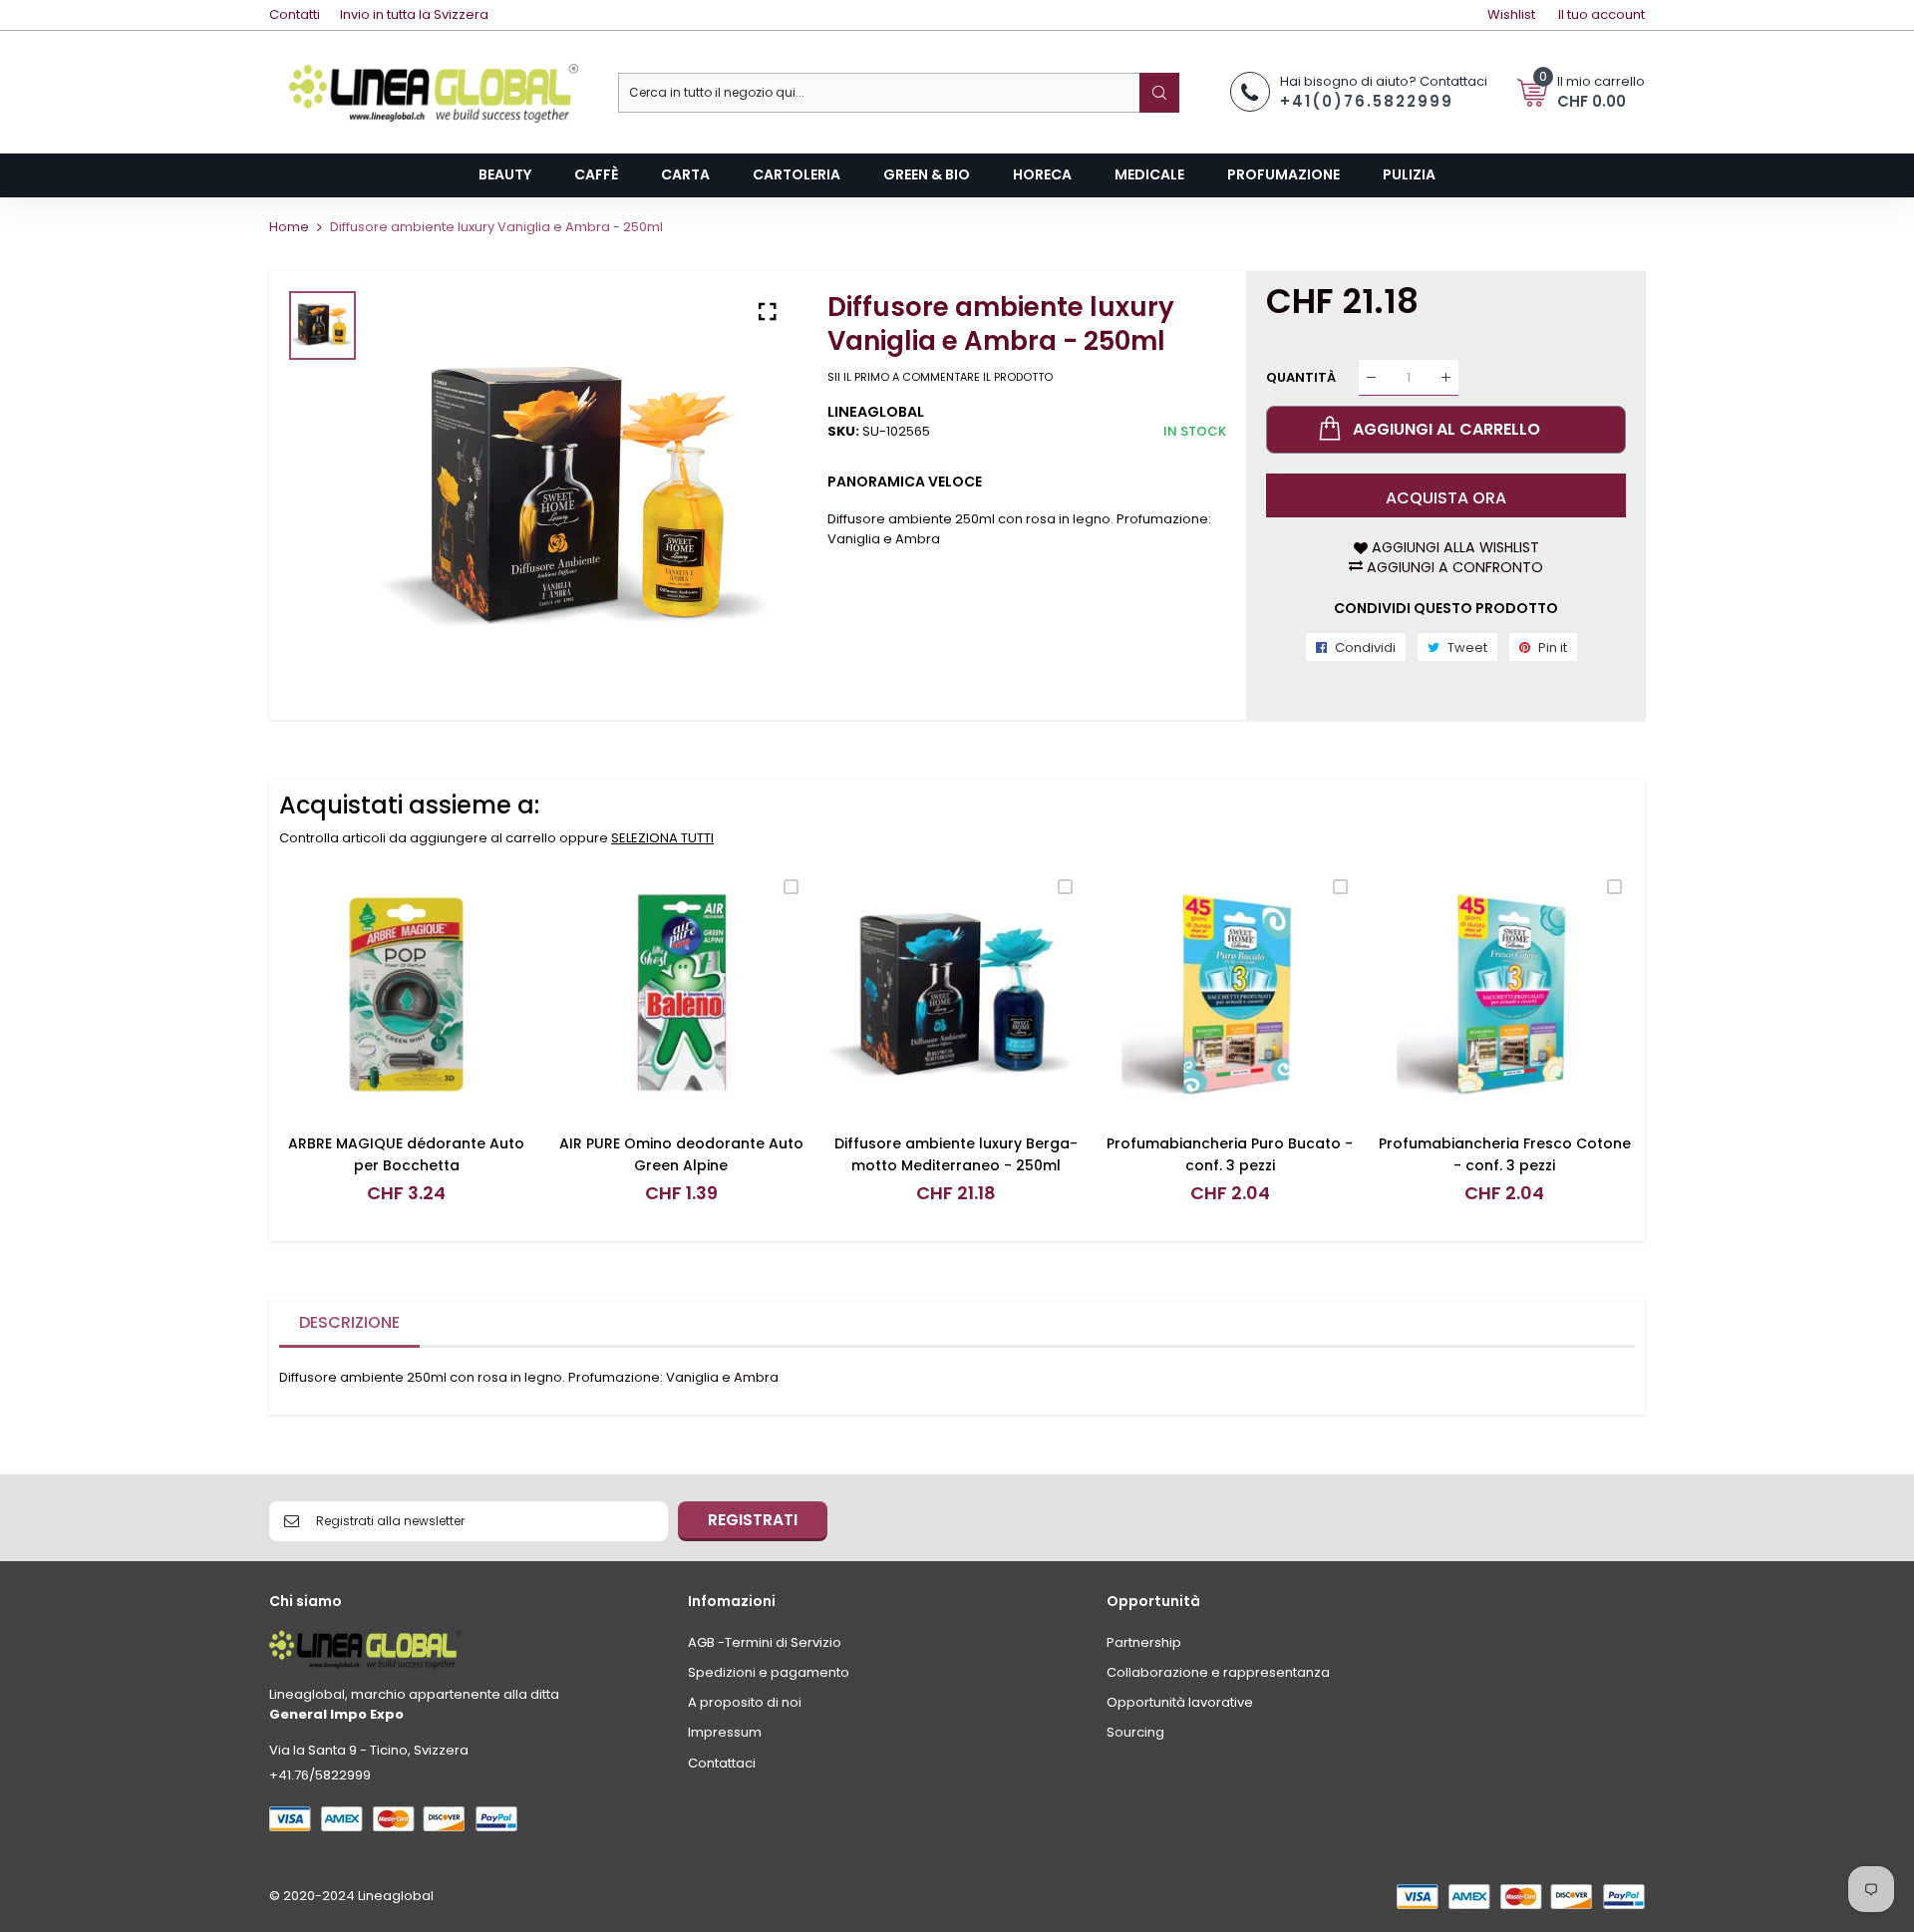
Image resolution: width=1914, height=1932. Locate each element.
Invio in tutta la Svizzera (414, 14)
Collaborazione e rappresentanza (1218, 1672)
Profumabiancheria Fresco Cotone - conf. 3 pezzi (1505, 1154)
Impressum (725, 1732)
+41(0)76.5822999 (1367, 101)
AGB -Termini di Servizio (765, 1642)
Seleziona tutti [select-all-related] (662, 838)
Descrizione (349, 1322)
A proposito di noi (745, 1702)
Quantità (1301, 377)
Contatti (295, 14)
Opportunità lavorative (1180, 1702)
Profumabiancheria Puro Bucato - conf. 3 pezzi (1230, 1154)
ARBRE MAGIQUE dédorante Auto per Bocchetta (406, 1154)
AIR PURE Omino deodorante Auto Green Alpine (681, 1154)
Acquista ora (1446, 498)
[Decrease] (1371, 377)
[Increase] (1446, 377)
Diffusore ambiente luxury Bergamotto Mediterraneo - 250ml (956, 1154)
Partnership (1144, 1642)
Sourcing (1135, 1732)
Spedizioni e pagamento (769, 1672)
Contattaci (722, 1763)
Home (289, 227)
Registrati (753, 1520)
